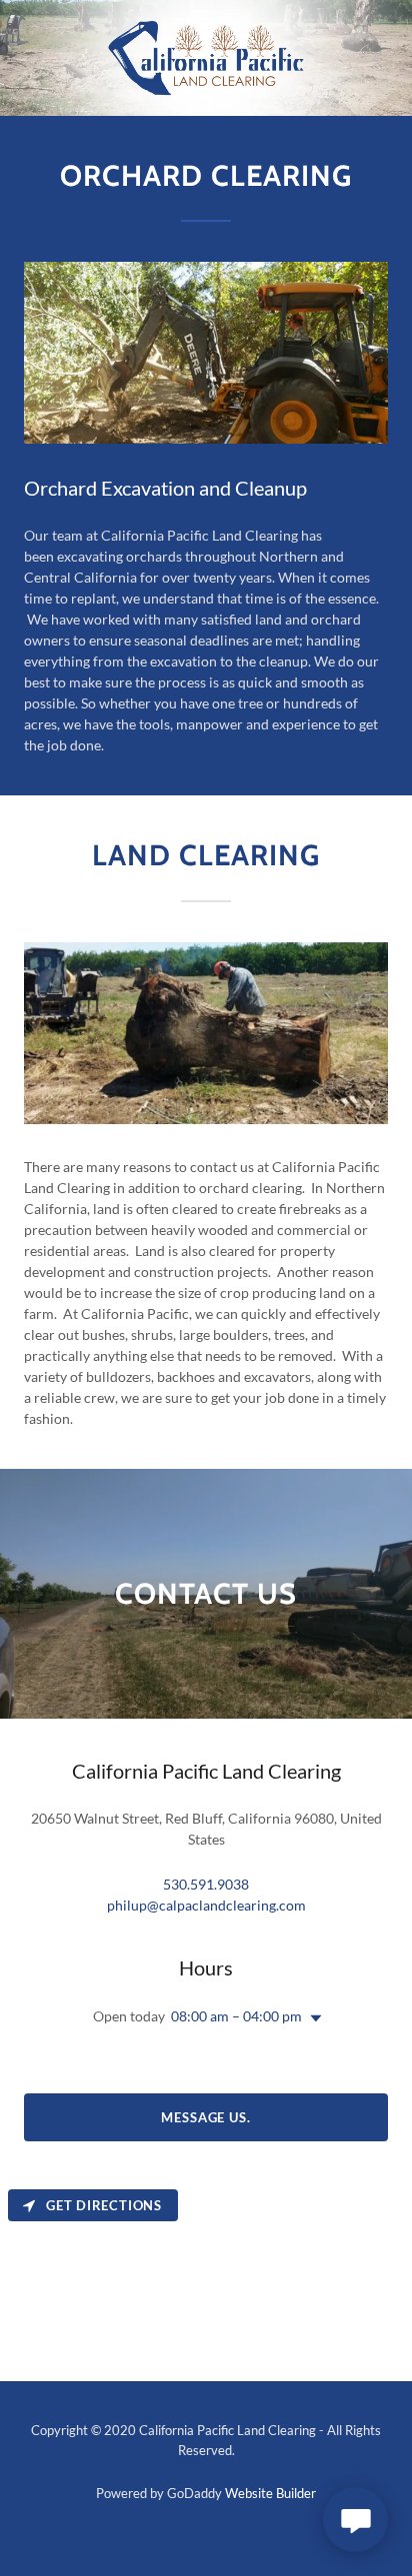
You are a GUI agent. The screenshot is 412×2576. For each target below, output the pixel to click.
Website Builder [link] (270, 2493)
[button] (312, 2018)
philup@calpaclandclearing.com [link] (206, 1905)
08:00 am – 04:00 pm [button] (236, 2016)
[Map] (206, 2281)
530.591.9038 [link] (206, 1884)
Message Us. (206, 2117)
